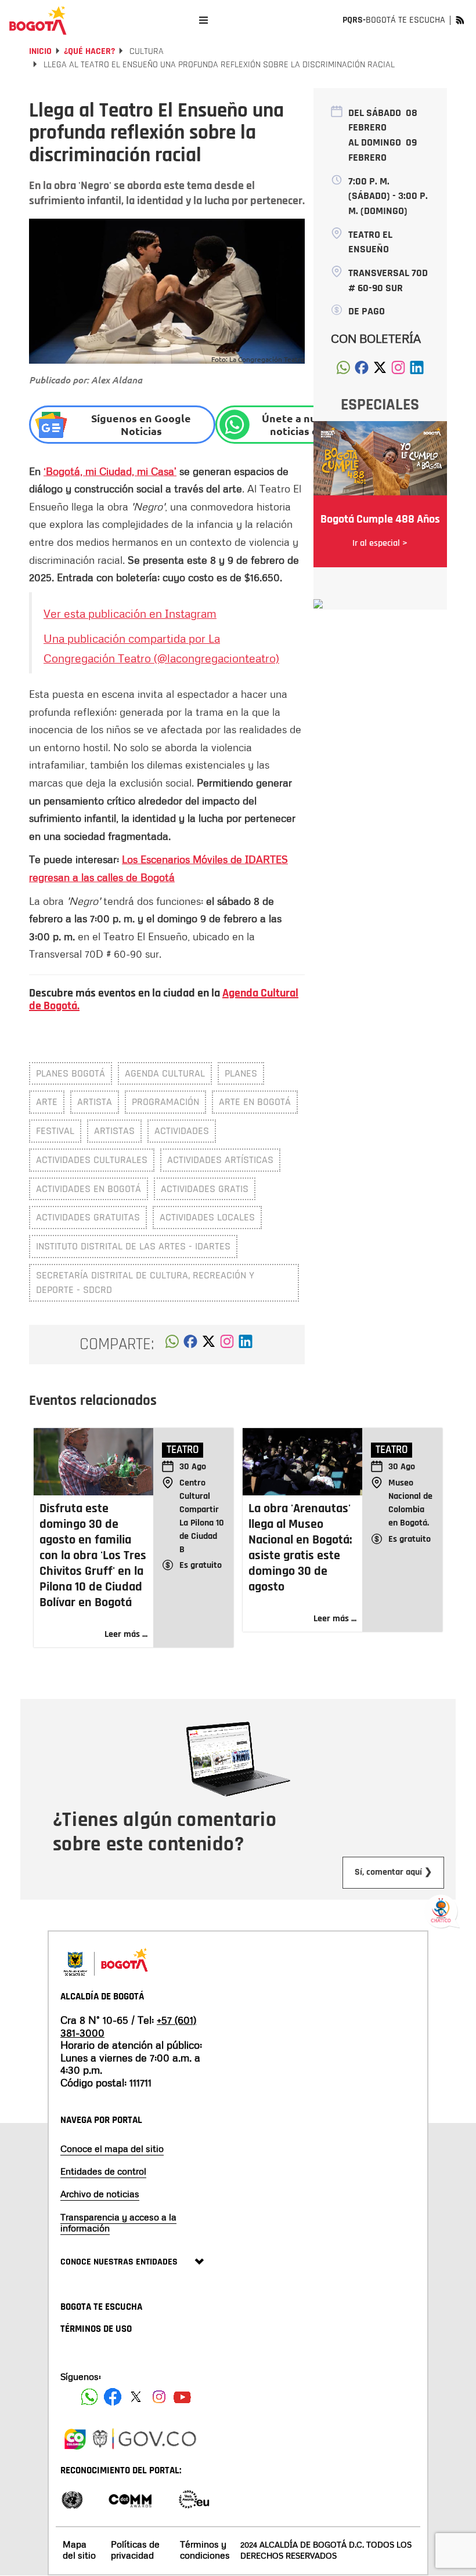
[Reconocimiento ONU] (72, 2499)
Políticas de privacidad (135, 2550)
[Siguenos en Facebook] (89, 2397)
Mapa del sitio (79, 2550)
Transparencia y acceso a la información (118, 2222)
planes (241, 1073)
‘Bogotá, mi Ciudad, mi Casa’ (110, 471)
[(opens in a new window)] (227, 1345)
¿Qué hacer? (89, 51)
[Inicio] (38, 20)
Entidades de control (103, 2171)
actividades (182, 1131)
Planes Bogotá (71, 1073)
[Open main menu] (203, 20)
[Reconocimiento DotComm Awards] (130, 2499)
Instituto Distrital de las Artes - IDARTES (133, 1246)
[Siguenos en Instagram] (159, 2397)
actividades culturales (92, 1160)
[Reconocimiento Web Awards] (194, 2499)
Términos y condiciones (205, 2550)
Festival (55, 1131)
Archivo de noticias (100, 2194)
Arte (47, 1102)
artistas (114, 1131)
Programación (165, 1102)
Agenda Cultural (165, 1073)
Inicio (40, 51)
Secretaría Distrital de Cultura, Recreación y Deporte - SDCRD (145, 1283)
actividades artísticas (220, 1160)
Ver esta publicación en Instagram (130, 613)
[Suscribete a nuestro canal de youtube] (182, 2397)
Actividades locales (207, 1217)
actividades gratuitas (88, 1217)
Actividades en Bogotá (89, 1189)
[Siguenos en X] (136, 2397)
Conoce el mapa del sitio (112, 2149)
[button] (172, 1345)
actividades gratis (205, 1189)
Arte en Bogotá (255, 1102)
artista (95, 1102)
